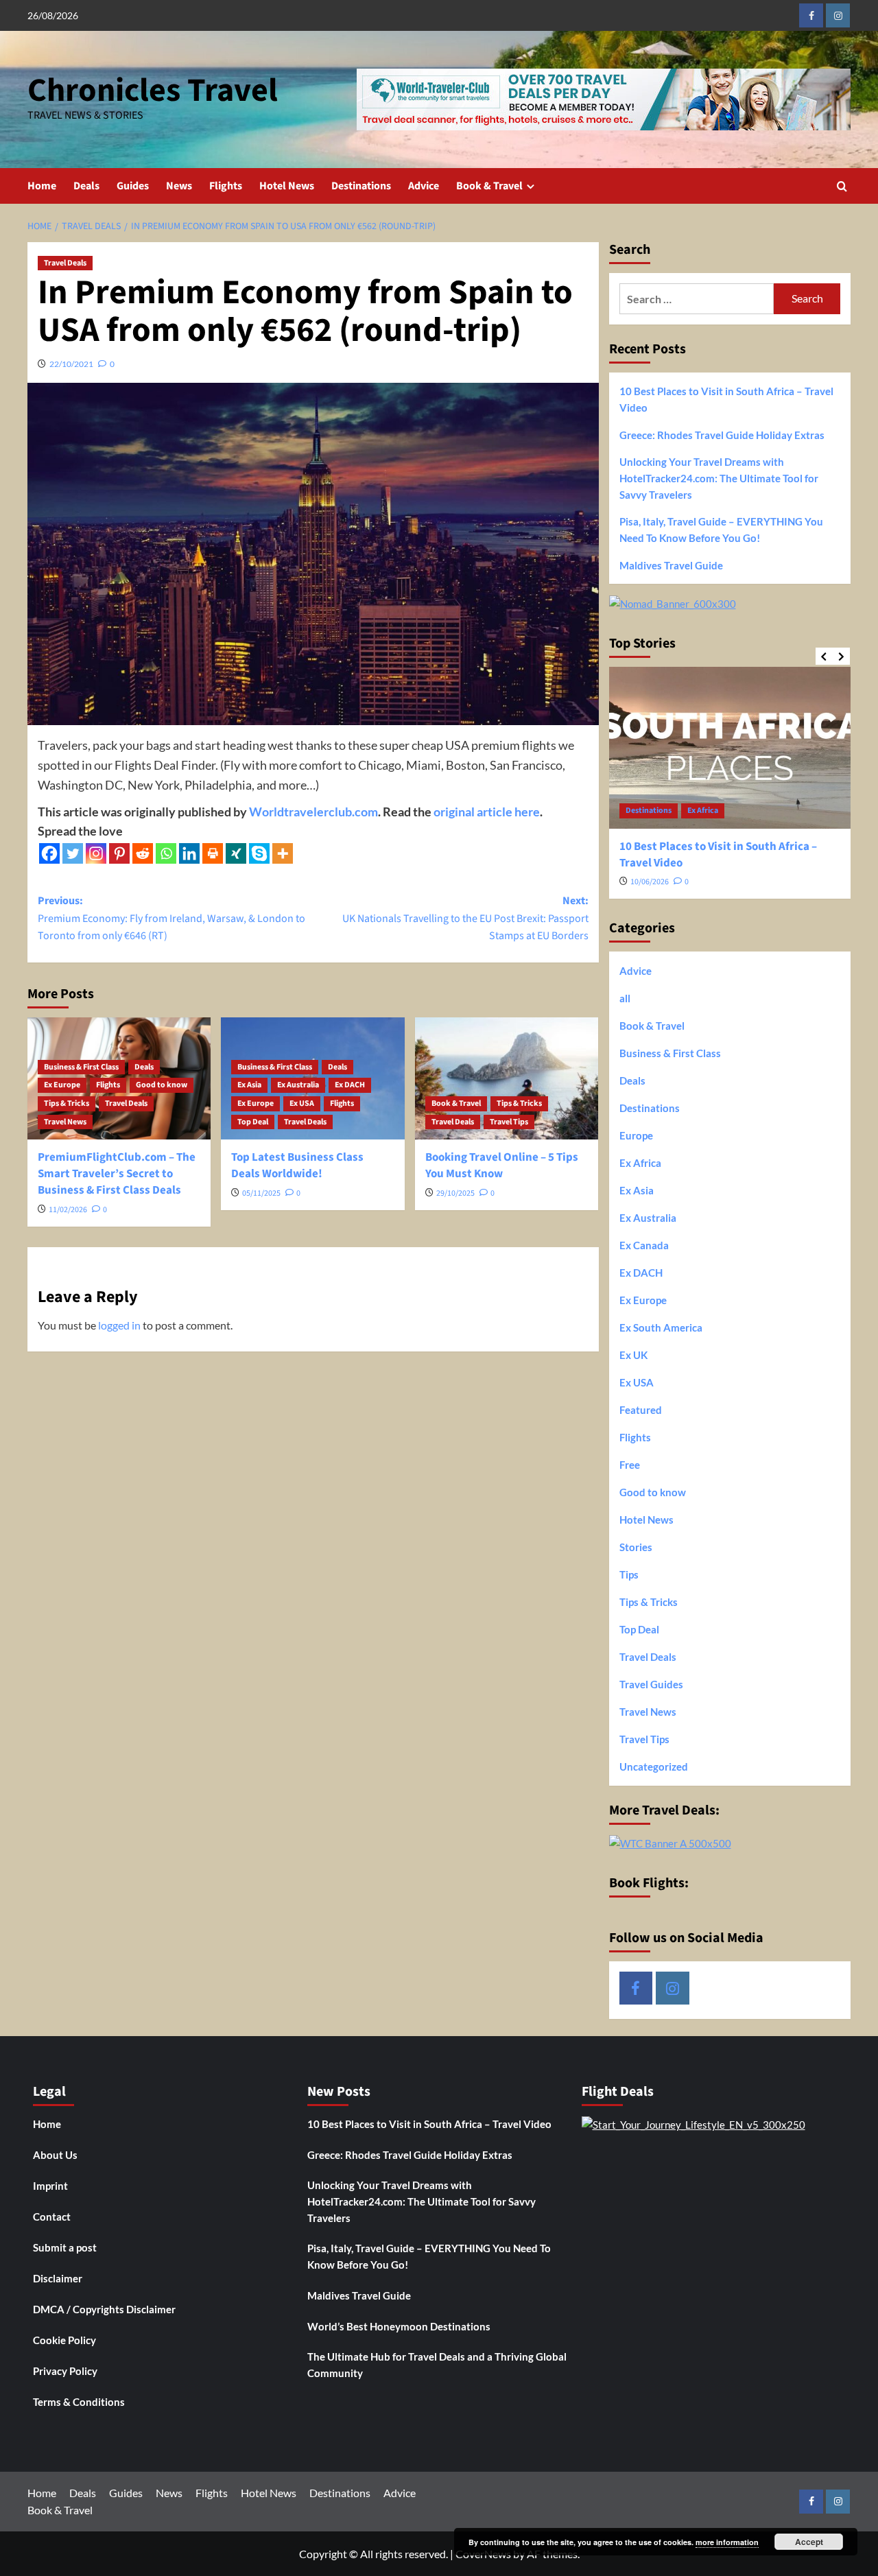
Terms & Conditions (79, 2402)
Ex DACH (350, 1085)
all (625, 998)
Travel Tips (509, 1122)
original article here (487, 812)
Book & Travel (489, 186)
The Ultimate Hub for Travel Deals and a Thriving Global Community (437, 2365)
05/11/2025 (261, 1193)
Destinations (361, 186)
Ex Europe (62, 1085)
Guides (133, 186)
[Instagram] (96, 853)
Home (42, 186)
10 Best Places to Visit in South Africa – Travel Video (726, 399)
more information (727, 2542)
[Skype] (259, 853)
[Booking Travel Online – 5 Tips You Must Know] (507, 1078)
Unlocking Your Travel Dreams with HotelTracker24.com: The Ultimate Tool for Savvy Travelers (719, 478)
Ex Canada (644, 1245)
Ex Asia (249, 1085)
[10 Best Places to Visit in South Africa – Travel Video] (730, 747)
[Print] (213, 853)
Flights (226, 186)
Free (630, 1465)
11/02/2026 (68, 1210)
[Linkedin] (189, 853)
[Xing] (236, 853)
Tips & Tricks (67, 1103)
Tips (629, 1574)
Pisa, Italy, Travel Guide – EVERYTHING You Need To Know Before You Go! (721, 530)
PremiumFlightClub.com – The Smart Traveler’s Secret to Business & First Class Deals (117, 1174)
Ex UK (633, 1355)
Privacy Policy (65, 2371)
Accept (809, 2542)
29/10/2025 (455, 1193)
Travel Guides (651, 1684)
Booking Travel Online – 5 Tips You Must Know (502, 1166)
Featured (641, 1410)
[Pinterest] (119, 853)
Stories (636, 1547)
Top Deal (253, 1122)
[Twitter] (73, 853)
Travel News (65, 1122)
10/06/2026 (650, 882)
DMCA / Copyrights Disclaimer (104, 2309)
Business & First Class (81, 1067)
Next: (465, 918)
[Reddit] (143, 853)
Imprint (50, 2186)
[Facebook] (49, 853)
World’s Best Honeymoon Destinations (399, 2326)
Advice (424, 186)
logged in (119, 1325)
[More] (283, 853)
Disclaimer (58, 2278)
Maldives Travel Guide (671, 565)
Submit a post (65, 2247)
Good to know (162, 1085)
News (179, 186)
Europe (636, 1135)
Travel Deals (65, 263)
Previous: (171, 918)
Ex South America (661, 1327)
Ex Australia (298, 1085)
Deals (86, 186)
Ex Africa (703, 811)
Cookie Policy (64, 2340)
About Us (55, 2155)
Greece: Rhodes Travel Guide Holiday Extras (722, 435)
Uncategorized (654, 1766)
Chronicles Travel (153, 91)
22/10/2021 (71, 364)
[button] (842, 186)
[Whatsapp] (166, 853)
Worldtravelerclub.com (313, 812)
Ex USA (302, 1103)
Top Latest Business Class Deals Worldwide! (297, 1166)
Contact (52, 2217)
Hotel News (287, 186)
